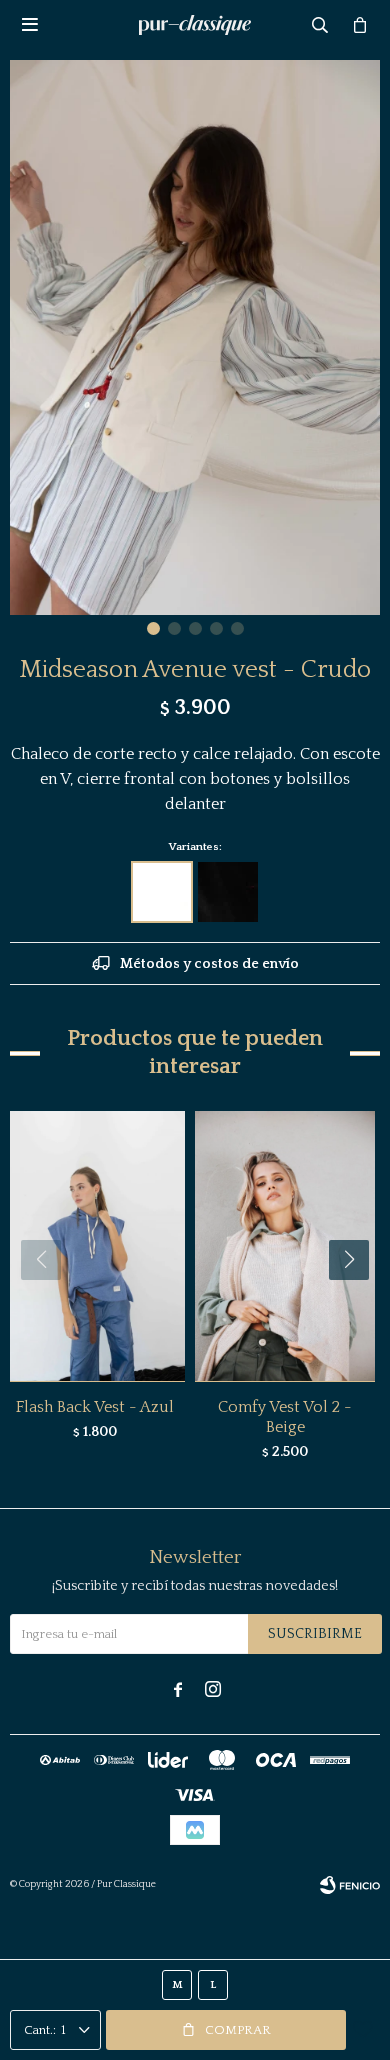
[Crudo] (162, 892)
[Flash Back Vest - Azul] (95, 1246)
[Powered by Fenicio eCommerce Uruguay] (350, 1885)
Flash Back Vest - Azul (95, 1407)
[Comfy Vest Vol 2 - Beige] (285, 1246)
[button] (153, 628)
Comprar (238, 2030)
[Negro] (228, 892)
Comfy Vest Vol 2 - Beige (285, 1417)
